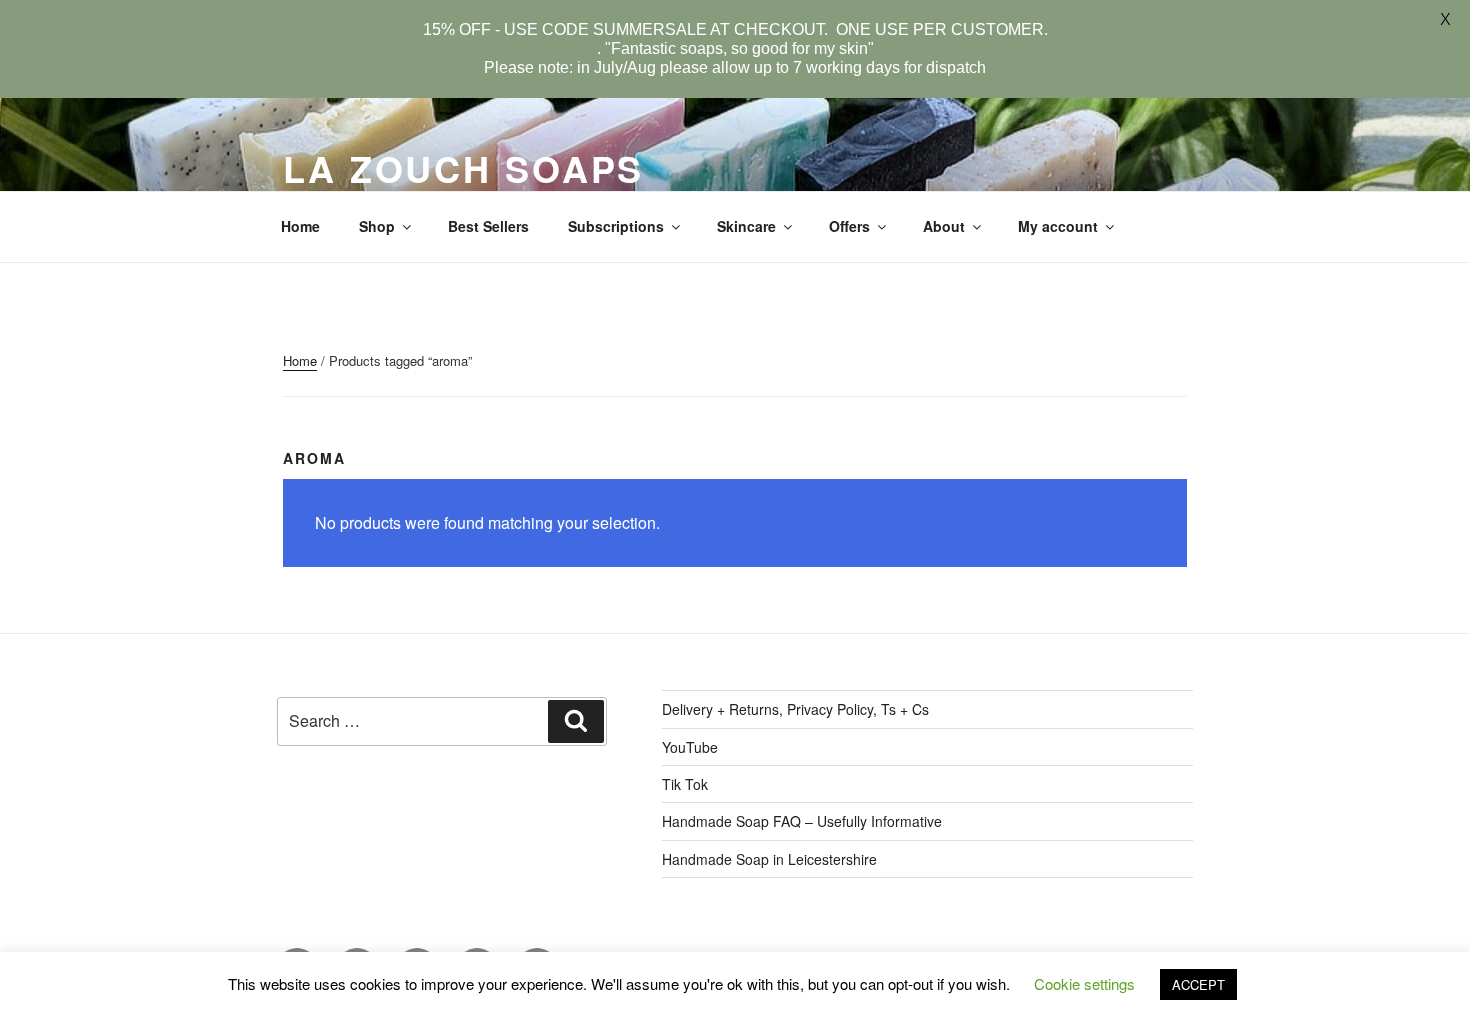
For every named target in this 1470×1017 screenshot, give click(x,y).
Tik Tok (685, 784)
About (944, 226)
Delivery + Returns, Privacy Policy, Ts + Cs (795, 709)
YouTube (690, 747)
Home (300, 226)
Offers (849, 226)
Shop (377, 226)
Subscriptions (616, 226)
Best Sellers (488, 226)
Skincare (746, 226)
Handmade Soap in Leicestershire (769, 859)
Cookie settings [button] (1084, 983)
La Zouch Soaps (463, 168)
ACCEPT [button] (1198, 984)
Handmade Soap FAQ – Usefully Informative (802, 821)
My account (1058, 226)
